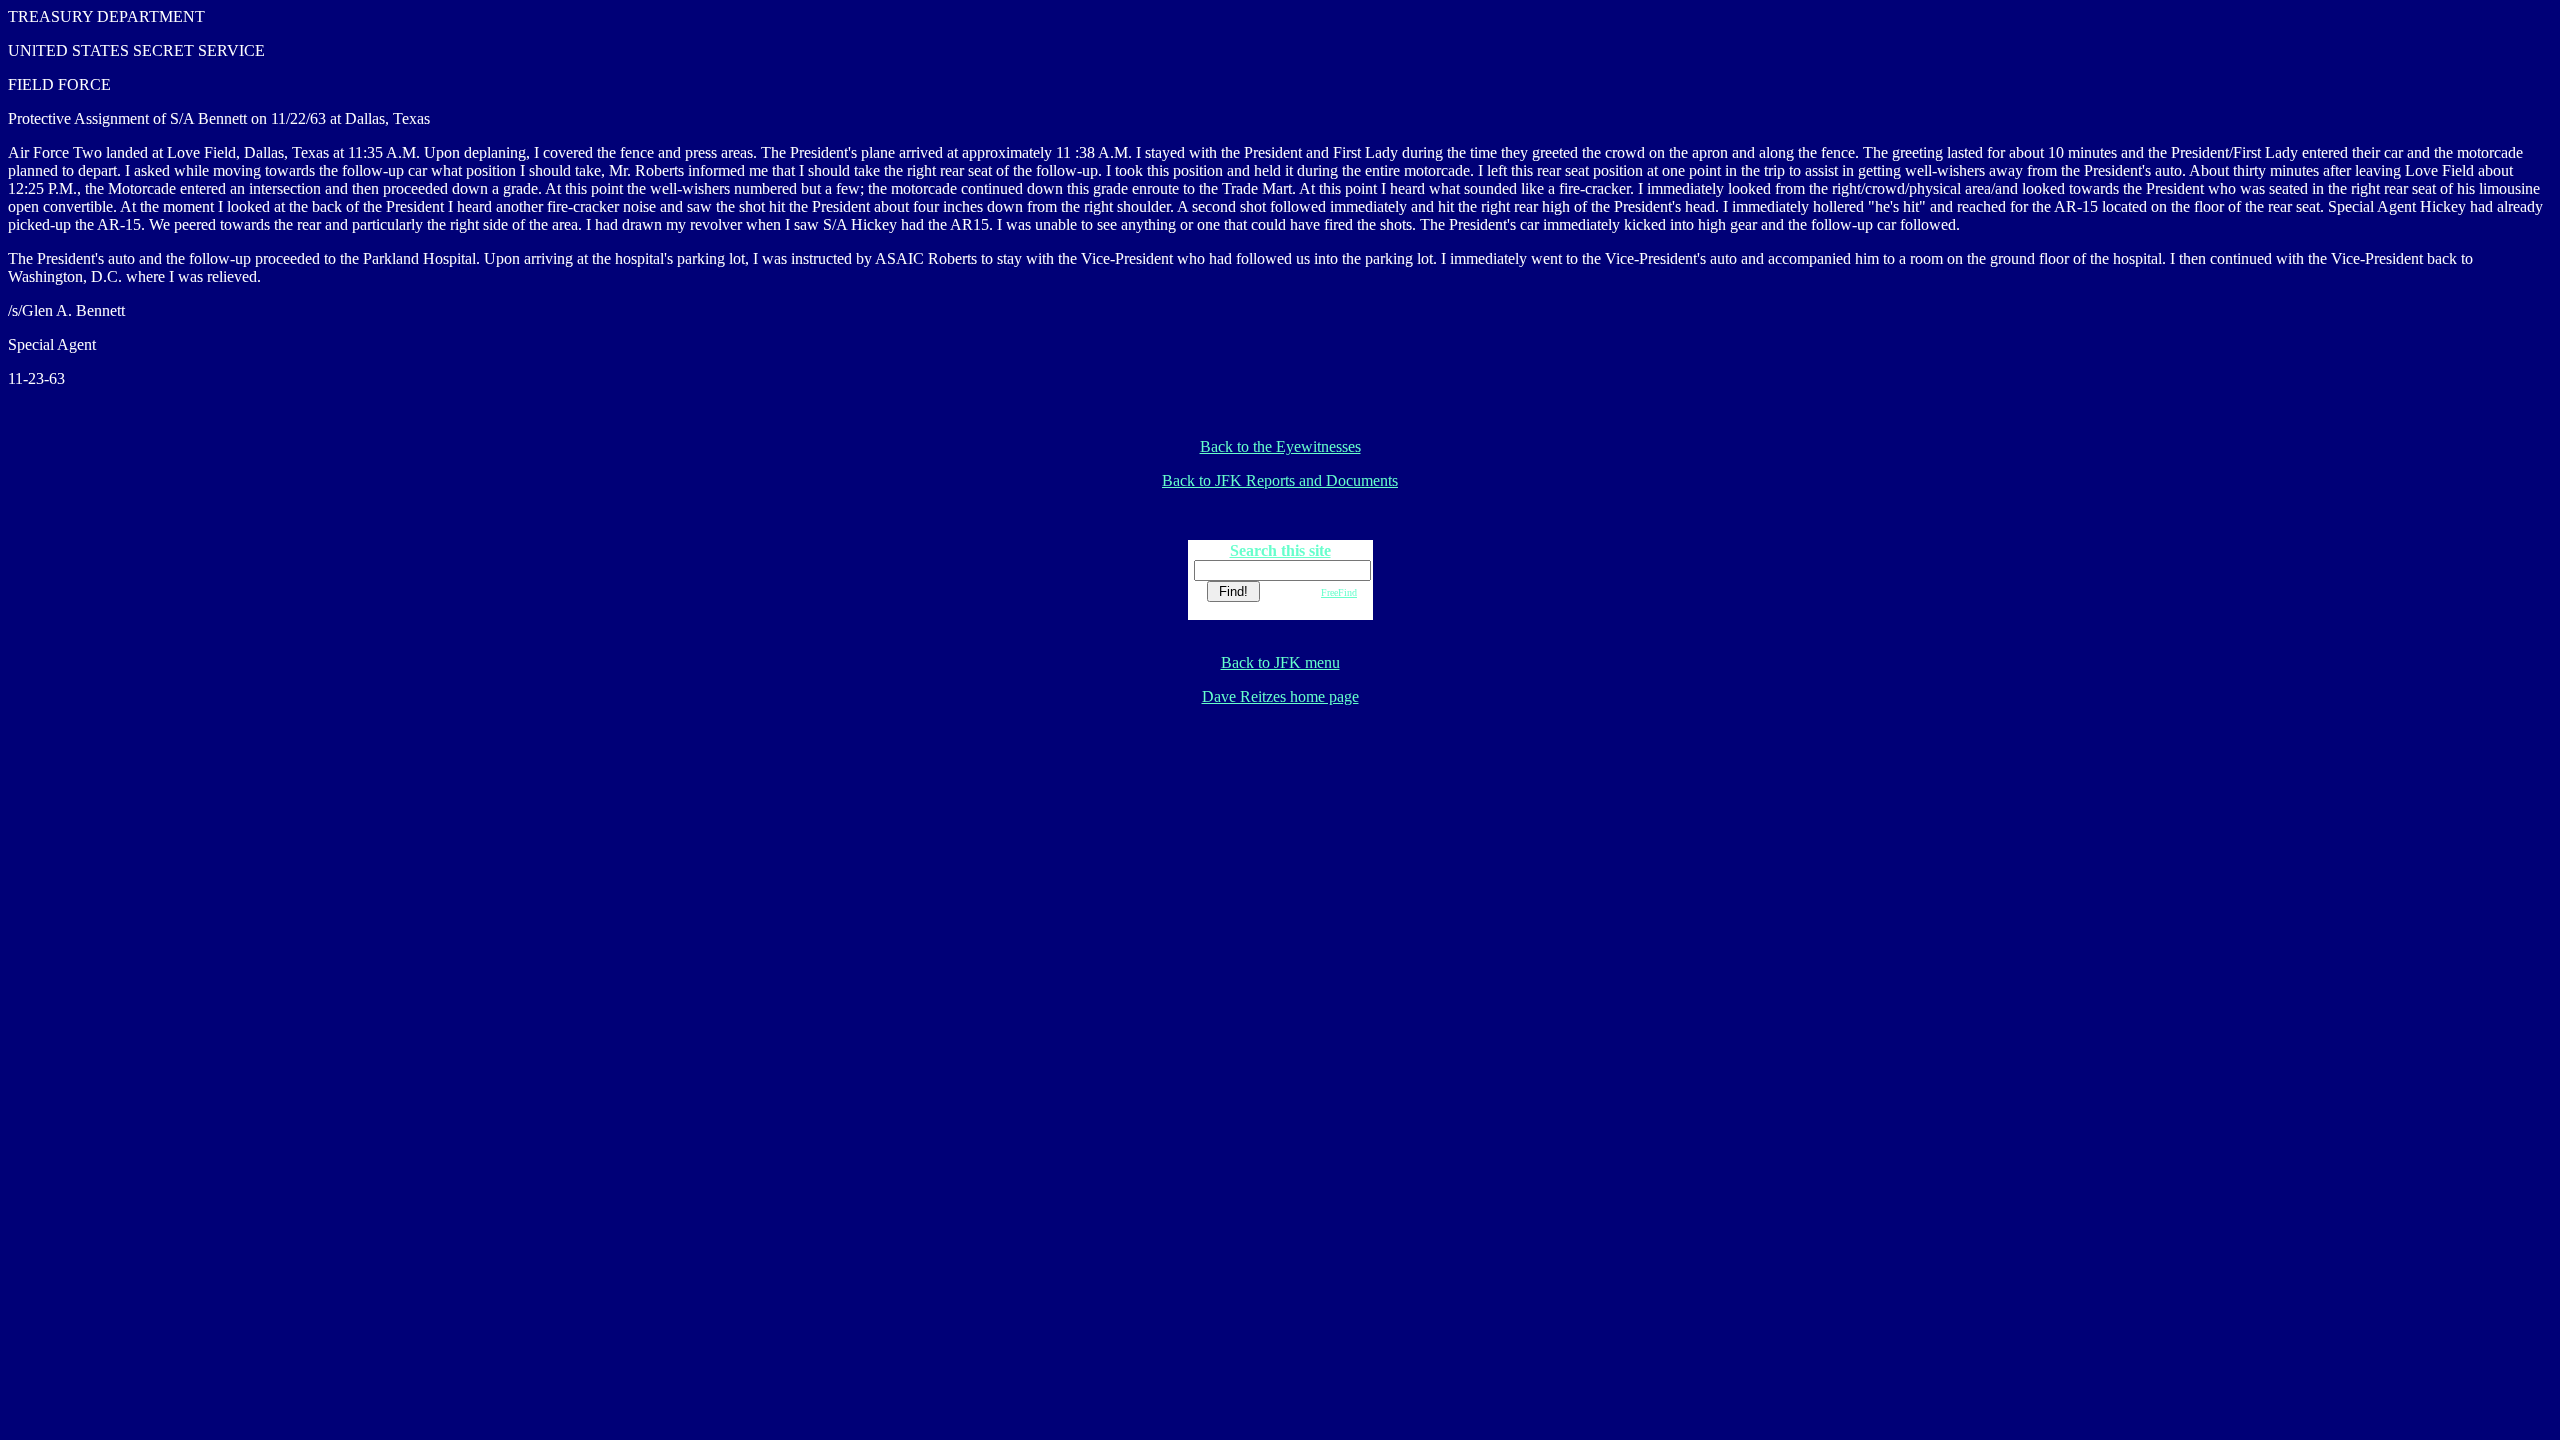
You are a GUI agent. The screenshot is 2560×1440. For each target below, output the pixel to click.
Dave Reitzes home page (1280, 696)
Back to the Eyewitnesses (1280, 446)
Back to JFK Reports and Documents (1280, 480)
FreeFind (1339, 592)
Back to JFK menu (1280, 662)
